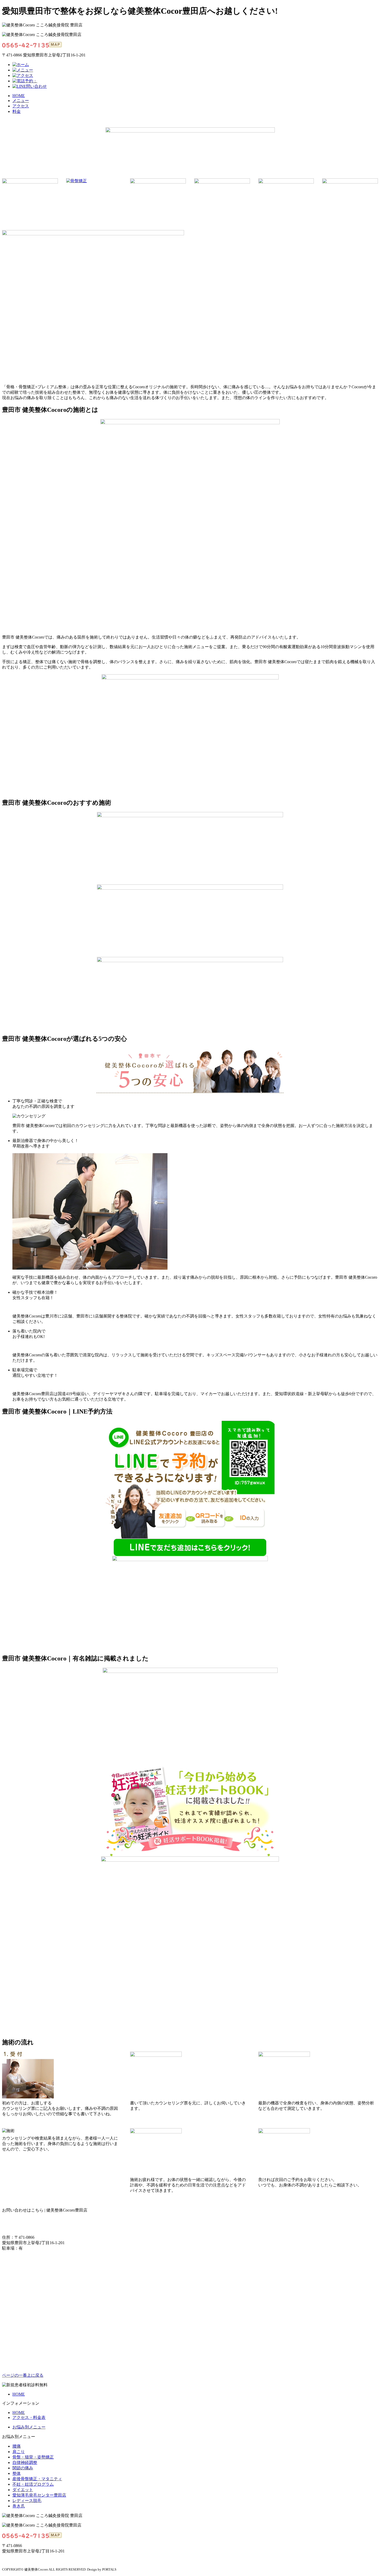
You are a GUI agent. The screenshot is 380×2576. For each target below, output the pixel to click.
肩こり (19, 2452)
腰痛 (17, 2446)
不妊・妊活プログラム (33, 2484)
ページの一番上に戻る (23, 2375)
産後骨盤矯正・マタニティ (37, 2479)
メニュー (21, 101)
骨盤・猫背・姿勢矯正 (33, 2457)
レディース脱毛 (27, 2501)
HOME (19, 96)
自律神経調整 (25, 2462)
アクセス (21, 106)
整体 (17, 2473)
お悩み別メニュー (29, 2427)
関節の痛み (23, 2468)
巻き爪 (19, 2506)
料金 (17, 111)
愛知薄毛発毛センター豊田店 (39, 2495)
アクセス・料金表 (29, 2417)
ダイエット (23, 2490)
